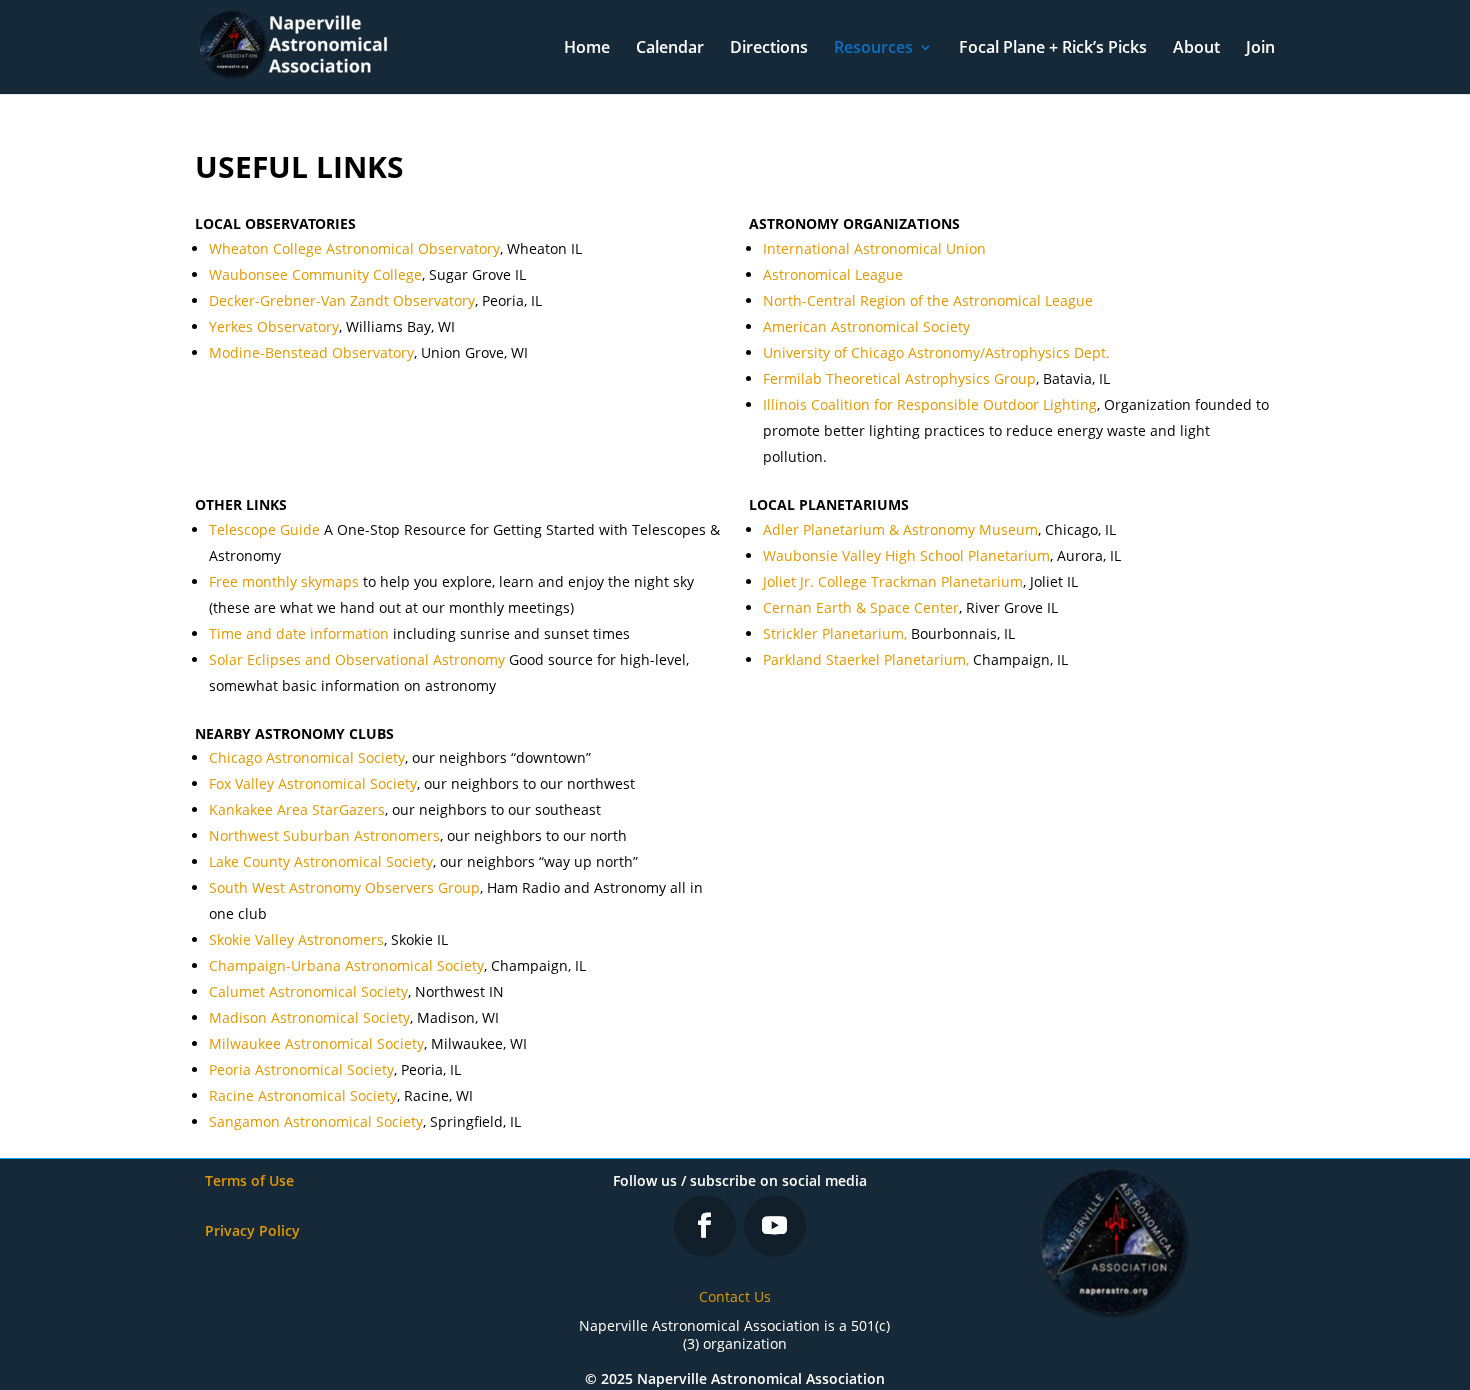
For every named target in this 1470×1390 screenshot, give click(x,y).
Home (587, 49)
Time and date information (299, 633)
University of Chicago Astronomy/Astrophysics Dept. (936, 352)
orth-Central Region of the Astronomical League (933, 300)
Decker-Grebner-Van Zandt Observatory (342, 300)
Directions (769, 49)
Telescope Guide (264, 529)
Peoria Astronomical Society (301, 1069)
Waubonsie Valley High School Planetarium (906, 555)
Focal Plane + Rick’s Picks (1053, 49)
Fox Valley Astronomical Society (313, 783)
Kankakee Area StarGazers (297, 809)
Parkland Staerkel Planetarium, (866, 659)
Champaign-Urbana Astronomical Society (346, 965)
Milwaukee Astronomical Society (316, 1043)
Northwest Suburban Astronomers (324, 835)
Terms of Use (249, 1180)
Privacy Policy (252, 1230)
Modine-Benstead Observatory (311, 352)
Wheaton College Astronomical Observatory (354, 248)
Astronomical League (833, 274)
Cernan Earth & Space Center (861, 607)
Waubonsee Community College (315, 274)
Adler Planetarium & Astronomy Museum (900, 529)
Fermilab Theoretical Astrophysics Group (899, 378)
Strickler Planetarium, (835, 633)
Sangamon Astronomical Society (316, 1121)
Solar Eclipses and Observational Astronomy (357, 659)
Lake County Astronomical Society (321, 861)
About (1196, 49)
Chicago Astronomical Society (307, 757)
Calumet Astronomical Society (308, 991)
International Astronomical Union (874, 248)
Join (1260, 49)
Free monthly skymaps (284, 581)
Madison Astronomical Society (309, 1017)
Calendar (670, 49)
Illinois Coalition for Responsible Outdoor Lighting (930, 404)
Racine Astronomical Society (303, 1095)
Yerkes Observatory (274, 326)
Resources (873, 49)
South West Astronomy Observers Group (344, 887)
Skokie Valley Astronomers (296, 939)
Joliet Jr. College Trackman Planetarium (893, 581)
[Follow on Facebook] (705, 1226)
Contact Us (735, 1296)
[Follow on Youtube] (775, 1226)
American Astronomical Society (866, 326)
